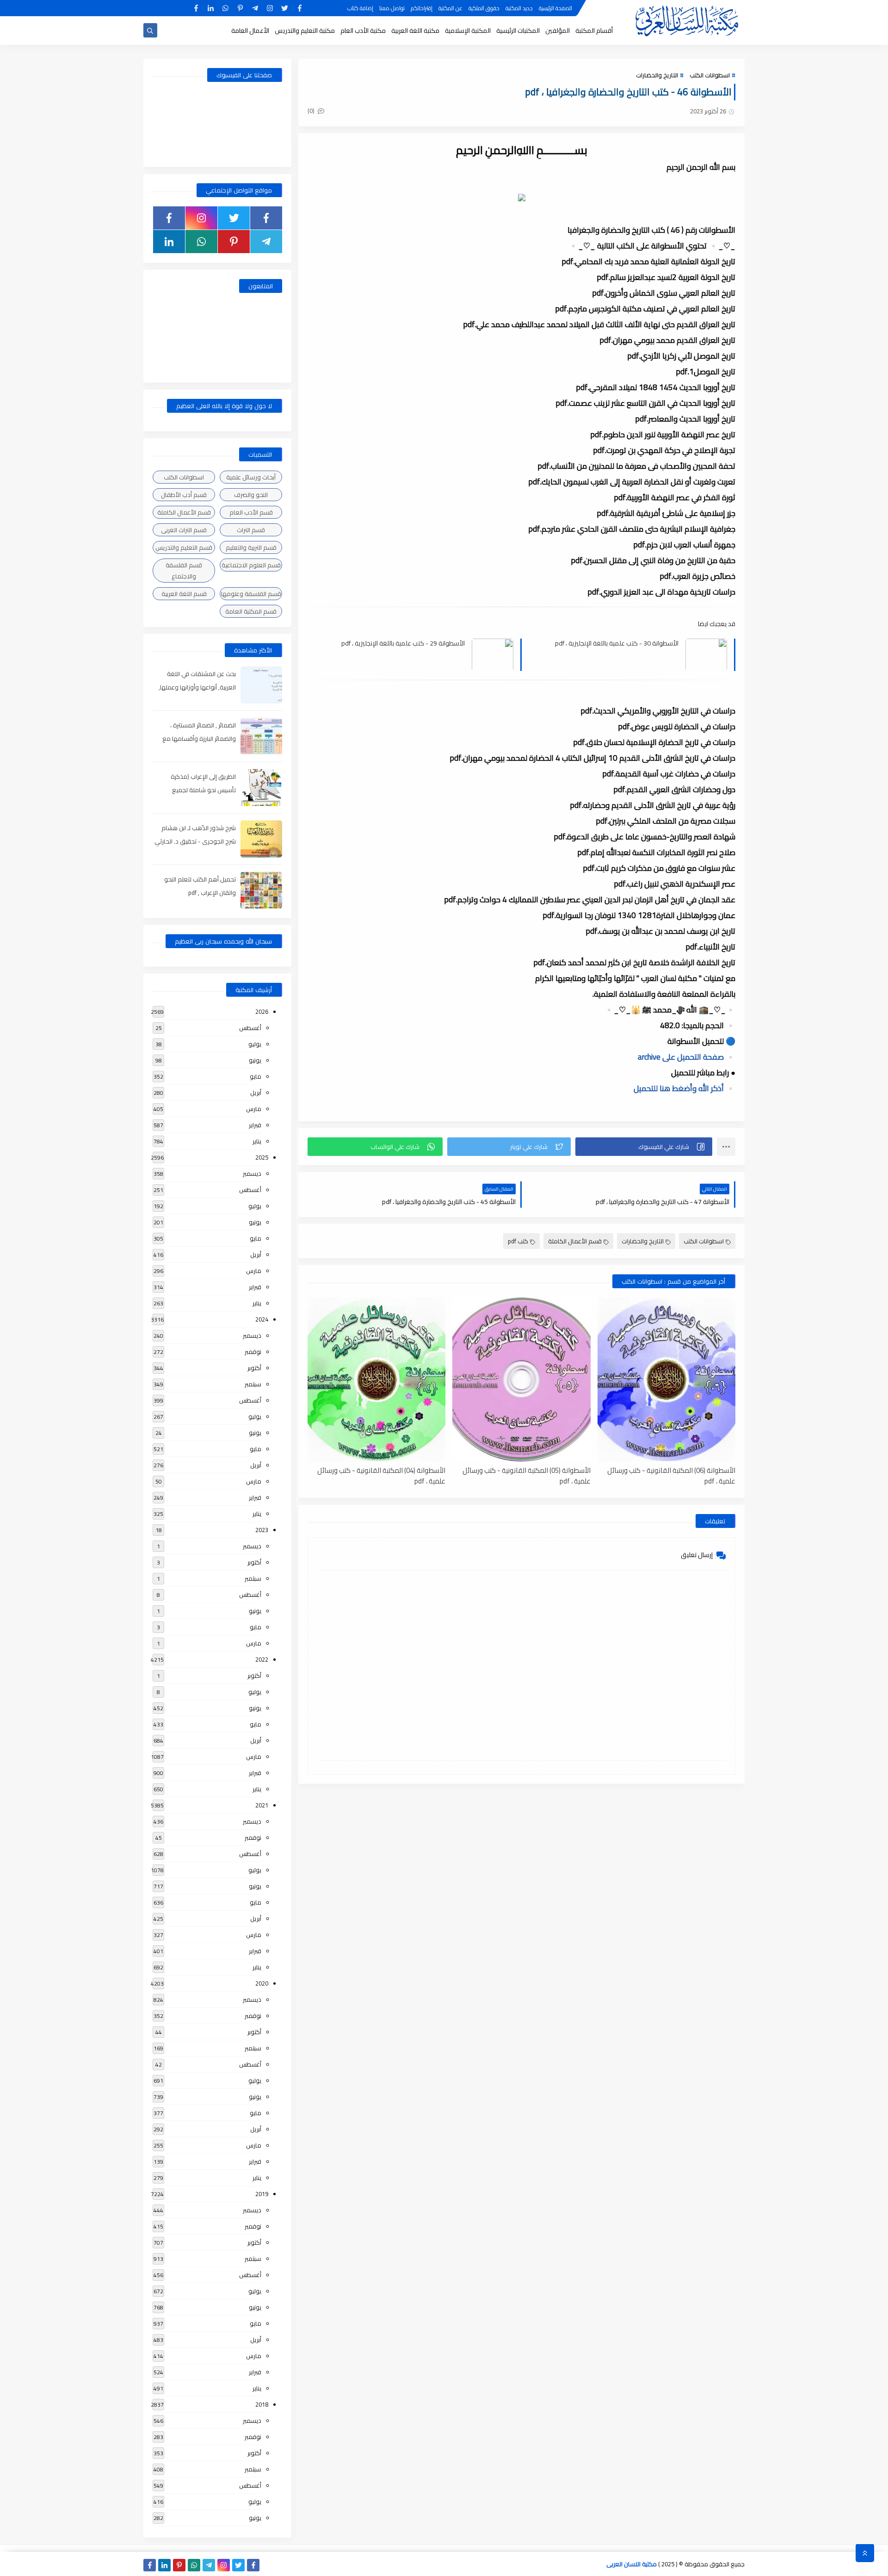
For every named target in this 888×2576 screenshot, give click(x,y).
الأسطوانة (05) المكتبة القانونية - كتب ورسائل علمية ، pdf (526, 1475)
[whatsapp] (225, 8)
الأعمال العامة (250, 31)
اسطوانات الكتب (710, 75)
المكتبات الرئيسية (518, 31)
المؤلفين (558, 31)
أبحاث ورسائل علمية (251, 477)
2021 (262, 1805)
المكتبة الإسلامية (468, 31)
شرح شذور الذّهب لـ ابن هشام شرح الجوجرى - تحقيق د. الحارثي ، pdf (195, 841)
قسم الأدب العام (251, 512)
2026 (262, 1012)
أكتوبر (254, 1368)
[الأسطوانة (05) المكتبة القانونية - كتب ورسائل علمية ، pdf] (521, 1380)
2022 (262, 1659)
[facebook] (299, 8)
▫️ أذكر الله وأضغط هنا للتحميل (684, 1088)
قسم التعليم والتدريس (184, 547)
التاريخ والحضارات (657, 75)
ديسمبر (252, 1173)
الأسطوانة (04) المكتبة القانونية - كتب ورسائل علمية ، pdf (381, 1475)
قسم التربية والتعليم (251, 547)
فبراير (255, 1125)
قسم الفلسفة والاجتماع (184, 571)
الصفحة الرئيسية (555, 8)
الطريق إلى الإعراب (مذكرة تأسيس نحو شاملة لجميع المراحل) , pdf (203, 790)
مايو (256, 1076)
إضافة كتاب (360, 8)
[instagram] (270, 8)
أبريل (256, 1092)
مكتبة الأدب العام (363, 31)
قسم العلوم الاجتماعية (251, 565)
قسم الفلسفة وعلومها (251, 594)
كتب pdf (518, 1241)
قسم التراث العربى (184, 530)
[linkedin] (211, 8)
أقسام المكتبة (594, 31)
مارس (254, 1109)
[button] (644, 1147)
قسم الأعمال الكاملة (575, 1241)
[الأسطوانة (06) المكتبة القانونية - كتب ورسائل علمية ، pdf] (666, 1380)
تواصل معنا (392, 8)
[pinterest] (240, 8)
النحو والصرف (251, 495)
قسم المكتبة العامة (251, 611)
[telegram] (255, 8)
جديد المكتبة (519, 8)
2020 (262, 1983)
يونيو (255, 1060)
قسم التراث (251, 530)
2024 (262, 1319)
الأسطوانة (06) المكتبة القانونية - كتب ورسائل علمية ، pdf (671, 1475)
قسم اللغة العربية (184, 594)
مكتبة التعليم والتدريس (305, 31)
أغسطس (250, 1028)
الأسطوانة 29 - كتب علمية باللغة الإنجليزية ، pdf (403, 643)
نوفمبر (253, 1352)
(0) (312, 111)
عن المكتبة (450, 8)
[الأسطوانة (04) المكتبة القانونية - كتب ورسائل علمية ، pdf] (376, 1380)
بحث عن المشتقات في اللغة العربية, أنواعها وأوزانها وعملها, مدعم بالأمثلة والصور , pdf (197, 687)
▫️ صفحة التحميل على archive (687, 1057)
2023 (262, 1530)
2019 (262, 2194)
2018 (262, 2404)
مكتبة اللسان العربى (632, 2564)
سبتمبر (253, 1384)
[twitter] (285, 8)
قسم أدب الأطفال (184, 495)
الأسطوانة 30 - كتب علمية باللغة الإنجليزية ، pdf (617, 643)
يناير (257, 1141)
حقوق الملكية (484, 8)
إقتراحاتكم (422, 8)
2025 (262, 1157)
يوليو (255, 1044)
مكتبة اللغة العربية (415, 31)
